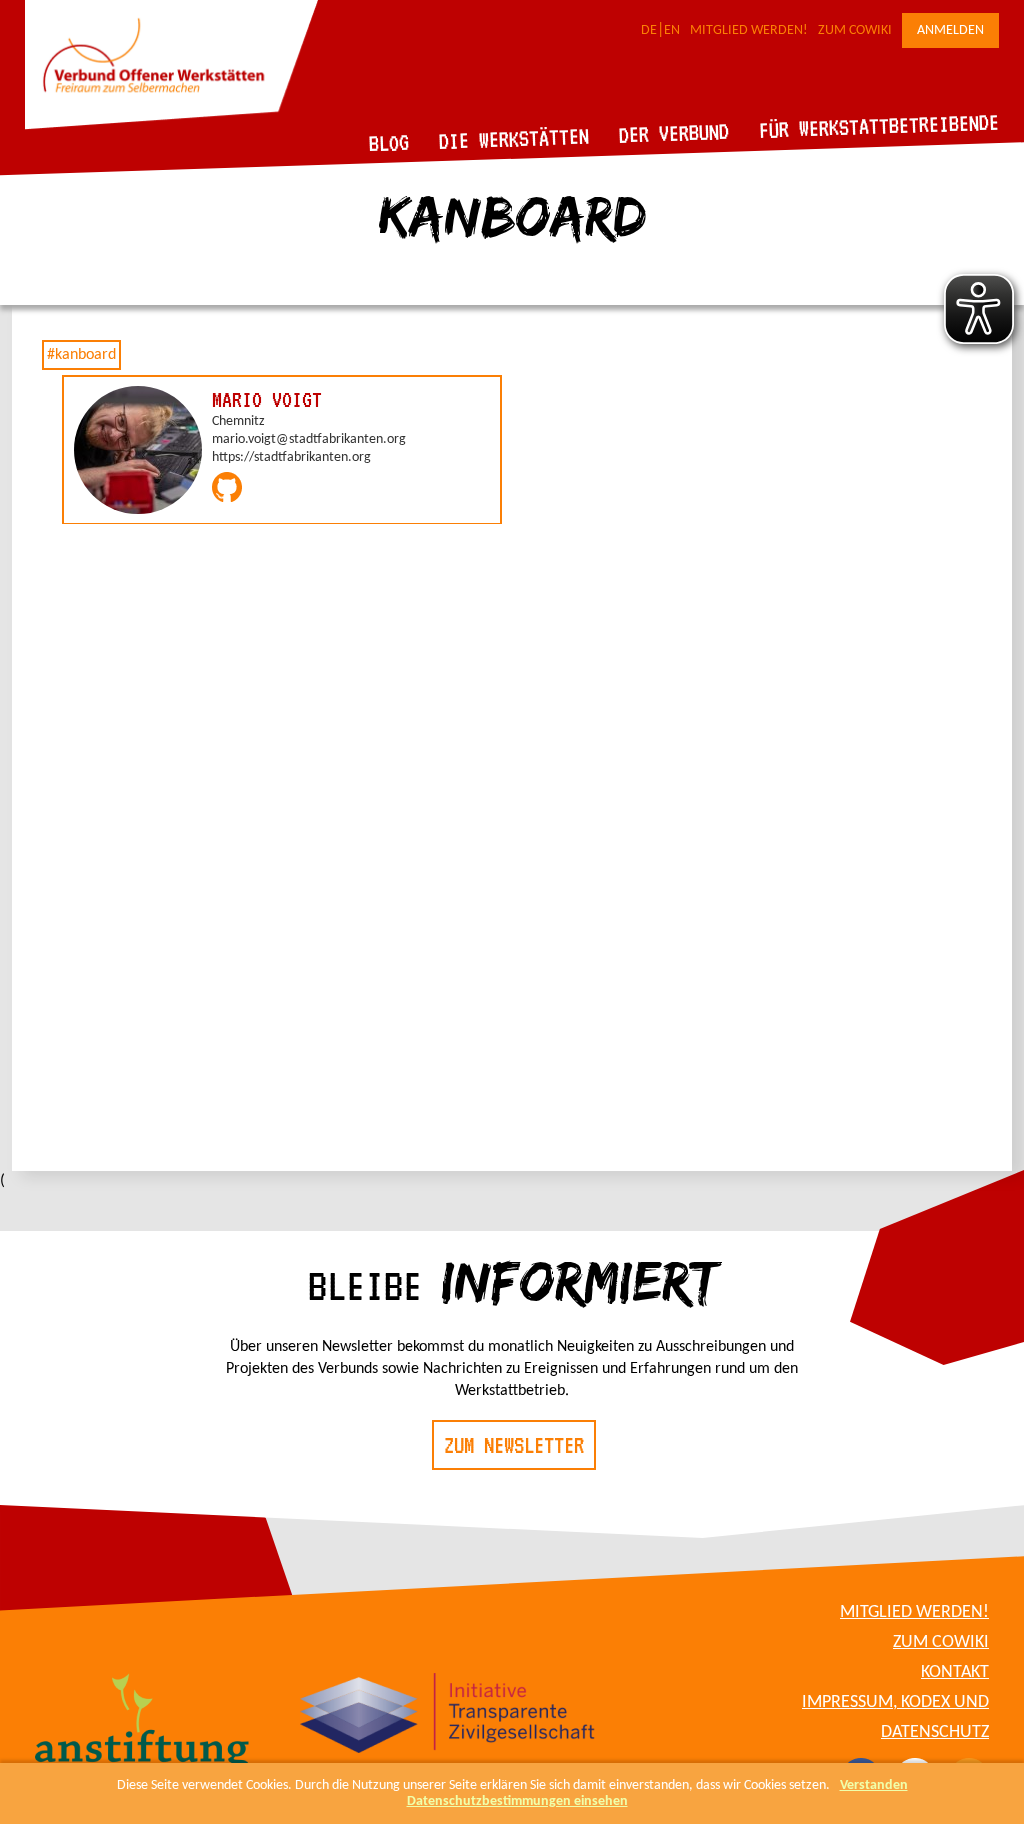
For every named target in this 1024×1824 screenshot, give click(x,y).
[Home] (171, 126)
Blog (389, 142)
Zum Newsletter (514, 1445)
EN (672, 30)
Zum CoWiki (855, 30)
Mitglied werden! (749, 30)
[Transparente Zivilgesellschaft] (447, 1716)
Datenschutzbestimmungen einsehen (517, 1801)
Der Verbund (674, 133)
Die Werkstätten (514, 138)
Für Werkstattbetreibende (878, 125)
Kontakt (955, 1672)
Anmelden (950, 30)
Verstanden (874, 1785)
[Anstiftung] (142, 1726)
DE (649, 30)
